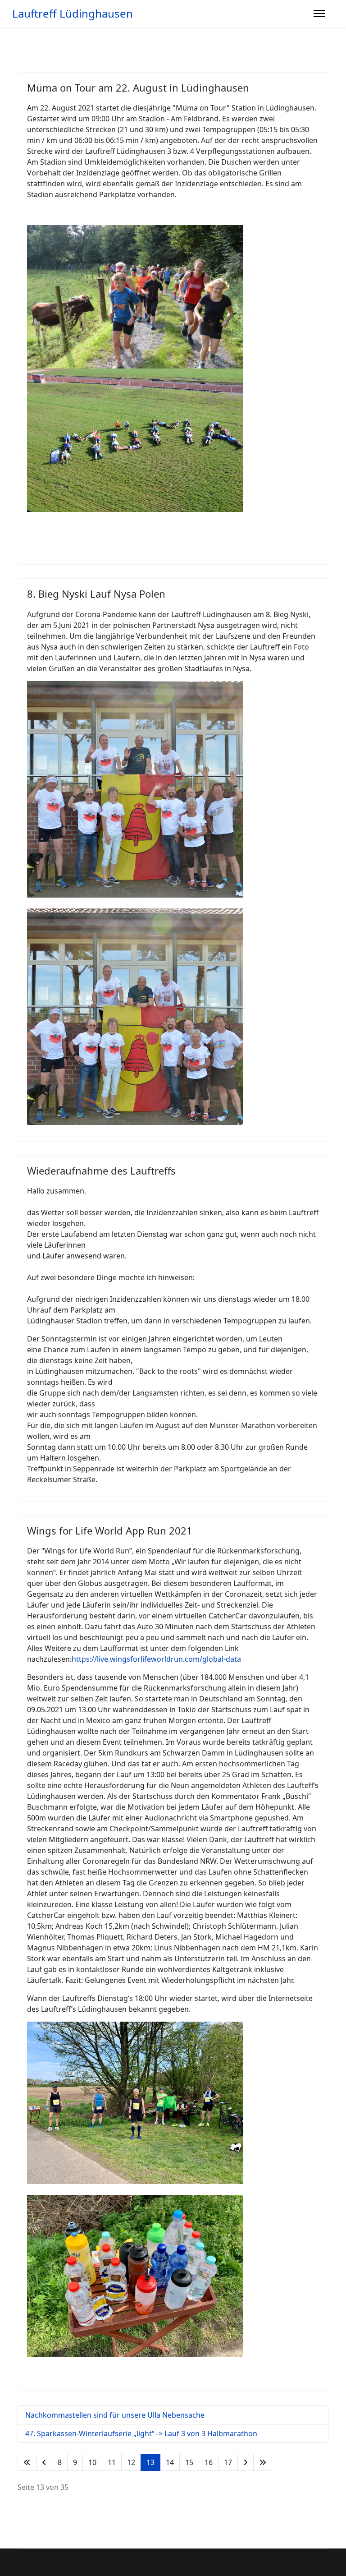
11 (112, 2462)
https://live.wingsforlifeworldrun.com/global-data (156, 1659)
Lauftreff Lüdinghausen (73, 14)
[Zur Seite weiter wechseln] (246, 2462)
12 (131, 2462)
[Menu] (319, 14)
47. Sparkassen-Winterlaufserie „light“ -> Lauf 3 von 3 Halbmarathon (141, 2433)
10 (92, 2462)
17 (228, 2462)
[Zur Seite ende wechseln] (263, 2462)
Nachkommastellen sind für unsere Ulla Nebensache (115, 2415)
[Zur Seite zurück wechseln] (44, 2462)
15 (189, 2462)
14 (170, 2462)
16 (209, 2462)
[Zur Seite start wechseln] (27, 2462)
